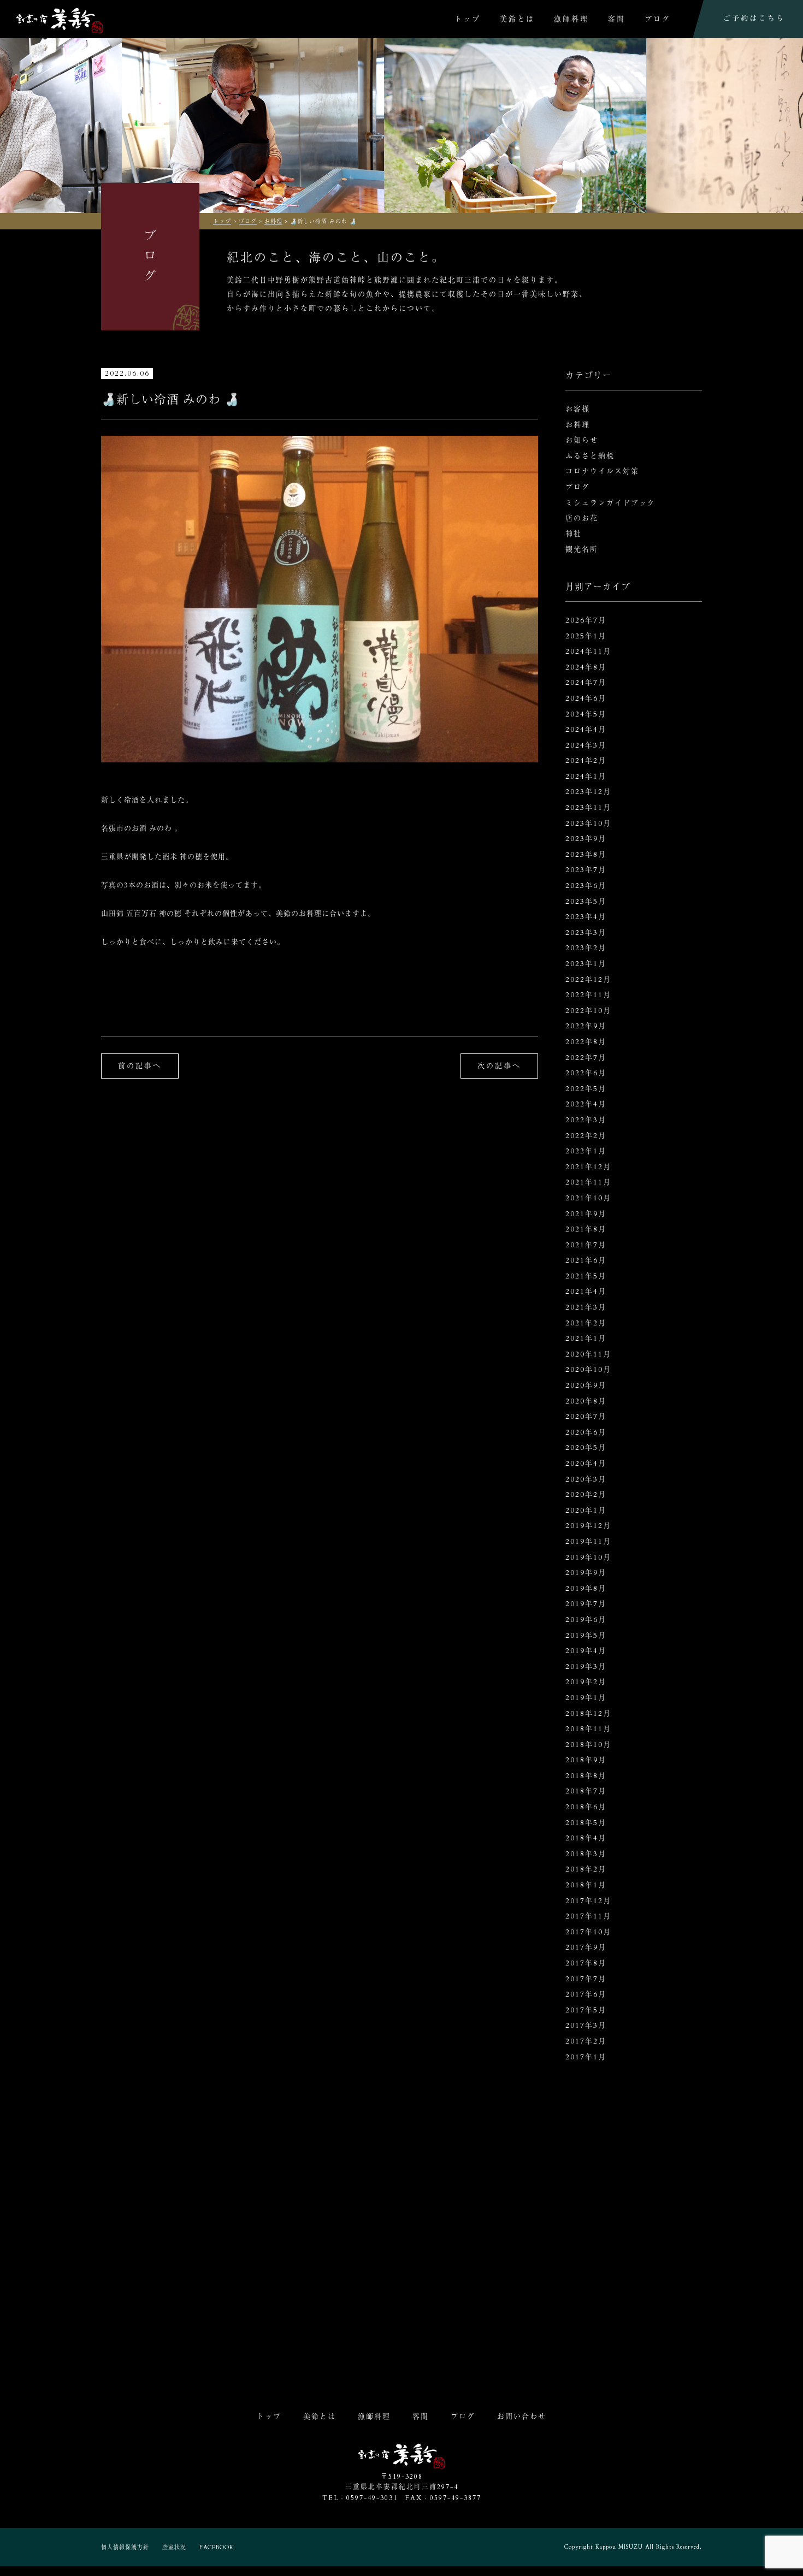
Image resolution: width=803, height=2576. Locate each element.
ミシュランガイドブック (610, 503)
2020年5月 (586, 1448)
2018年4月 (586, 1838)
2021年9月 (586, 1214)
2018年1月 (586, 1885)
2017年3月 (586, 2026)
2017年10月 (588, 1932)
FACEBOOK (217, 2548)
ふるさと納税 (590, 456)
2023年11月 (588, 808)
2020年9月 (586, 1385)
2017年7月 (586, 1979)
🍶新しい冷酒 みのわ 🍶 (170, 400)
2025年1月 (586, 636)
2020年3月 (586, 1479)
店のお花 (582, 518)
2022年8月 (586, 1042)
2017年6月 (586, 1994)
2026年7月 (586, 620)
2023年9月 (586, 839)
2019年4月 (586, 1651)
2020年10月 (588, 1370)
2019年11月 (588, 1542)
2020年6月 (586, 1432)
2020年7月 (586, 1417)
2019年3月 (586, 1667)
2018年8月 (586, 1776)
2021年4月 (586, 1292)
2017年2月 (586, 2041)
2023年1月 (586, 964)
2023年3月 (586, 933)
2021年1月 (586, 1339)
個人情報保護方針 (125, 2548)
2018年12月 (588, 1714)
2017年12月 (588, 1901)
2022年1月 (586, 1151)
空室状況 (174, 2548)
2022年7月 (586, 1058)
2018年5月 (586, 1823)
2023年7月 (586, 870)
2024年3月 (586, 745)
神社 (574, 534)
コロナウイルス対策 (602, 471)
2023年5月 (586, 902)
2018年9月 (586, 1760)
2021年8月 (586, 1229)
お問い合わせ (522, 2417)
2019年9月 (586, 1573)
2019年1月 (586, 1698)
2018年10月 (588, 1745)
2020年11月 (588, 1354)
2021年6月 (586, 1260)
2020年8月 (586, 1401)
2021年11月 (588, 1182)
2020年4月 (586, 1464)
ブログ (658, 19)
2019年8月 (586, 1589)
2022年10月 (588, 1011)
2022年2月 (586, 1136)
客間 (617, 19)
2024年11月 (588, 652)
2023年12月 (588, 792)
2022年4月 (586, 1104)
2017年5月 (586, 2010)
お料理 (578, 425)
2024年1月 (586, 777)
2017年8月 (586, 1963)
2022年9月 (586, 1026)
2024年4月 (586, 730)
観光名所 (582, 549)
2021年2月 (586, 1323)
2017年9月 (586, 1947)
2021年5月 (586, 1276)
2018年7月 (586, 1791)
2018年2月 (586, 1869)
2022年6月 (586, 1073)
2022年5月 (586, 1089)
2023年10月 (588, 824)
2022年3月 (586, 1120)
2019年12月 (588, 1526)
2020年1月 (586, 1511)
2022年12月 (588, 980)
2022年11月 (588, 995)
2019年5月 (586, 1636)
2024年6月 (586, 698)
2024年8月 (586, 667)
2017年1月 (586, 2057)
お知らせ (582, 440)
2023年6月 (586, 886)
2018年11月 (588, 1729)
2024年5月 (586, 714)
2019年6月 (586, 1620)
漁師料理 (571, 19)
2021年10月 (588, 1198)
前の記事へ (140, 1066)
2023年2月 (586, 948)
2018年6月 (586, 1807)
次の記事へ (499, 1066)
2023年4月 (586, 917)
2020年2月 (586, 1495)
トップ (468, 19)
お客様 (578, 409)
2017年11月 (588, 1916)
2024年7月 (586, 683)
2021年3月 (586, 1307)
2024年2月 (586, 761)
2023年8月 (586, 855)
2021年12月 (588, 1167)
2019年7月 (586, 1604)
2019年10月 (588, 1558)
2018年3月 (586, 1854)
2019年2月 (586, 1682)
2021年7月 (586, 1245)
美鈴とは (517, 19)
